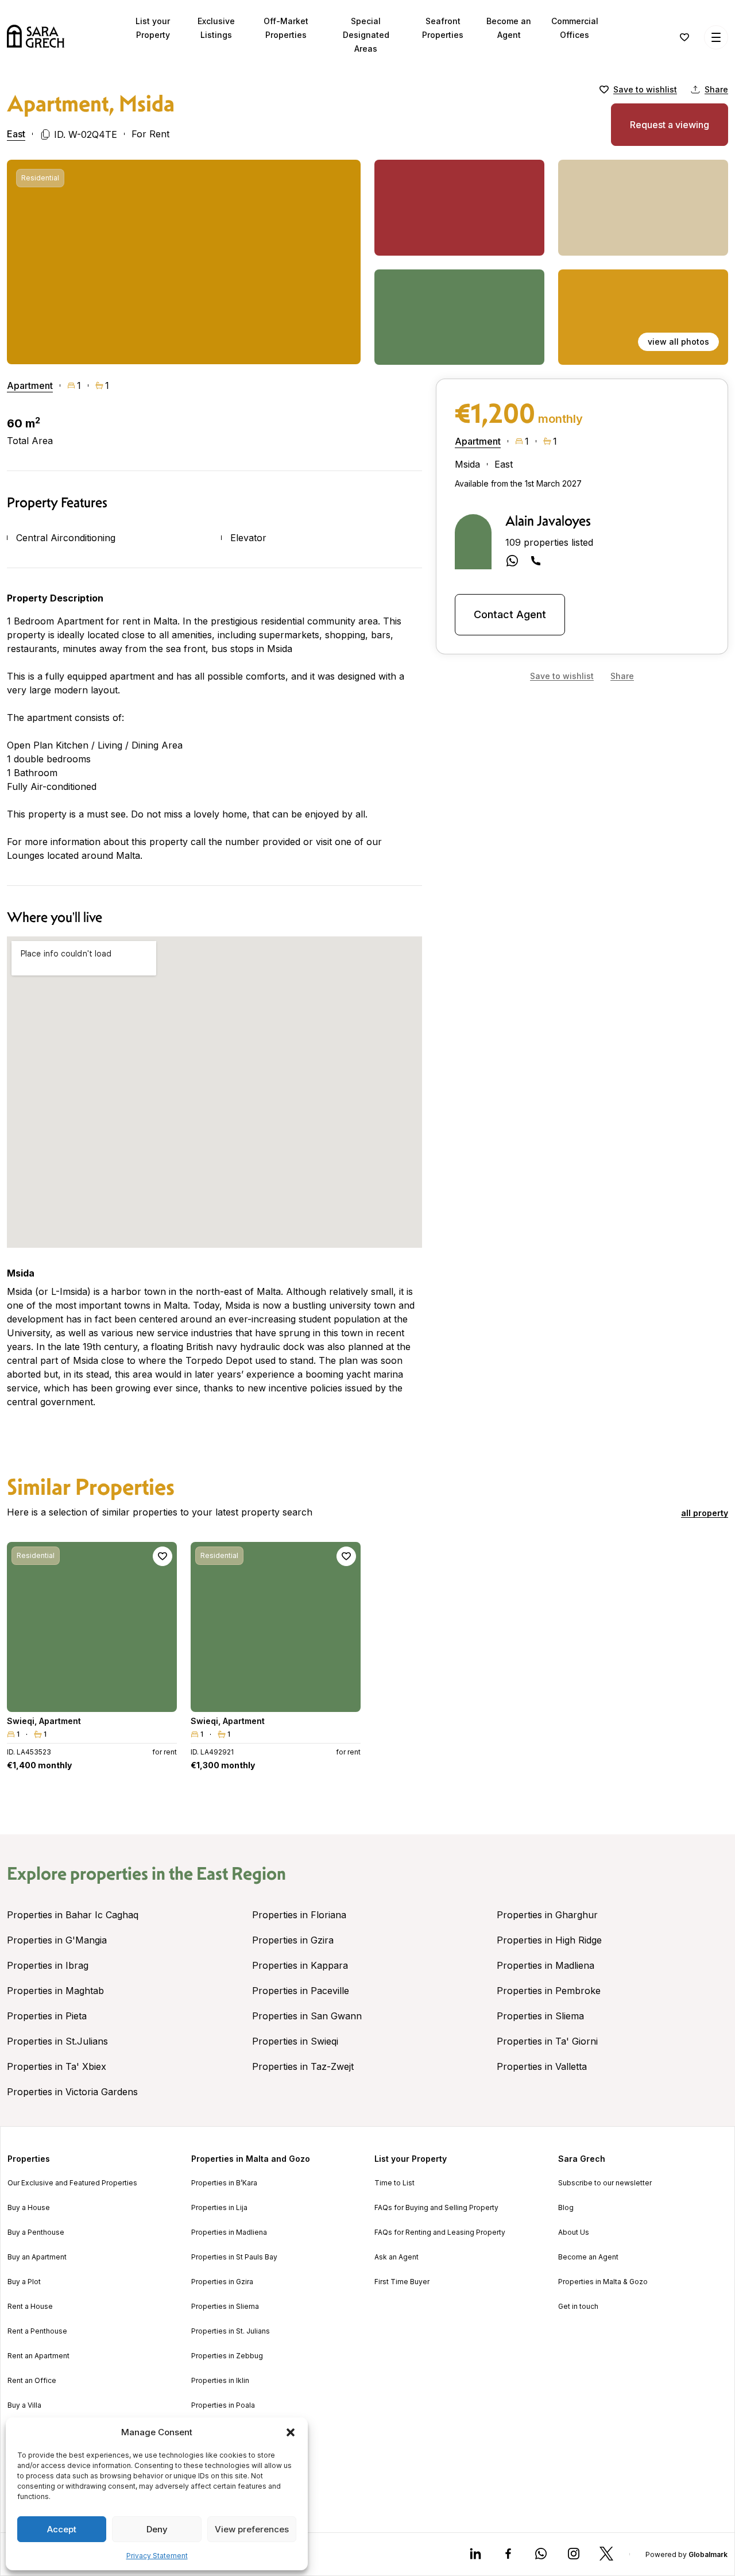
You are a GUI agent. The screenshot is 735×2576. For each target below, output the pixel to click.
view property (92, 1698)
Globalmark (708, 2554)
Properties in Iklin (220, 2381)
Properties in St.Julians (57, 2041)
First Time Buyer (402, 2282)
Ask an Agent (396, 2257)
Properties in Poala (223, 2405)
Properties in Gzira (293, 1940)
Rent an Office (32, 2381)
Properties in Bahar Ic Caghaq (73, 1915)
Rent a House (30, 2307)
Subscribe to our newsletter (605, 2183)
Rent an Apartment (38, 2356)
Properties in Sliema (540, 2016)
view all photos (678, 342)
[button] (291, 2432)
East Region (241, 1873)
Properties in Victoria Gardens (72, 2092)
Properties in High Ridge (549, 1940)
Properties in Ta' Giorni (547, 2041)
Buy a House (29, 2208)
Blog (566, 2208)
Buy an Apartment (37, 2257)
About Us (574, 2232)
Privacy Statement (157, 2556)
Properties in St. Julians (231, 2331)
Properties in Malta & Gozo (603, 2282)
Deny (157, 2529)
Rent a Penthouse (37, 2331)
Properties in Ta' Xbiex (57, 2066)
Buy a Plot (24, 2282)
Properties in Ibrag (48, 1965)
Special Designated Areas (366, 35)
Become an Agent (588, 2257)
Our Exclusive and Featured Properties (72, 2183)
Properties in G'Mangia (57, 1940)
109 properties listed (549, 542)
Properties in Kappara (300, 1965)
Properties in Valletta (542, 2066)
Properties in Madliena (546, 1965)
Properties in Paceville (301, 1991)
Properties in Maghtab (55, 1991)
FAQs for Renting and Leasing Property (440, 2232)
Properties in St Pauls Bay (234, 2257)
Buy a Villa (24, 2405)
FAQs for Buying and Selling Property (436, 2208)
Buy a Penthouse (36, 2232)
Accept (62, 2529)
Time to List (394, 2183)
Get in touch (578, 2307)
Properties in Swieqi (295, 2041)
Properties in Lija (219, 2208)
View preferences (252, 2529)
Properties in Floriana (299, 1915)
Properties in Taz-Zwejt (303, 2066)
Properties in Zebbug (227, 2356)
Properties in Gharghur (547, 1915)
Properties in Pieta (47, 2016)
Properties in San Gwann (307, 2016)
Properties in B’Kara (224, 2183)
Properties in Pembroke (549, 1991)
